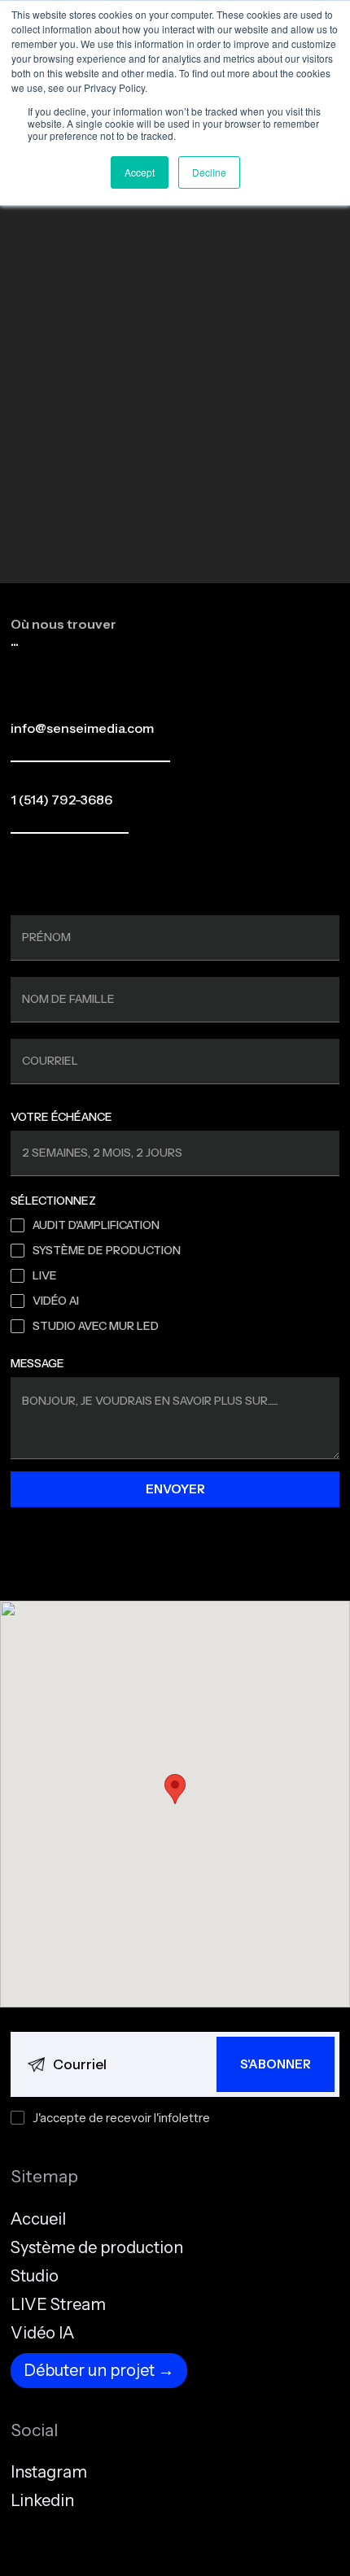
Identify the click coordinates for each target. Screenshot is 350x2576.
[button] (175, 1789)
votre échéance (61, 1117)
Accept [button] (140, 172)
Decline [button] (209, 172)
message (37, 1363)
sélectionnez (53, 1201)
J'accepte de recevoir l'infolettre (121, 2118)
